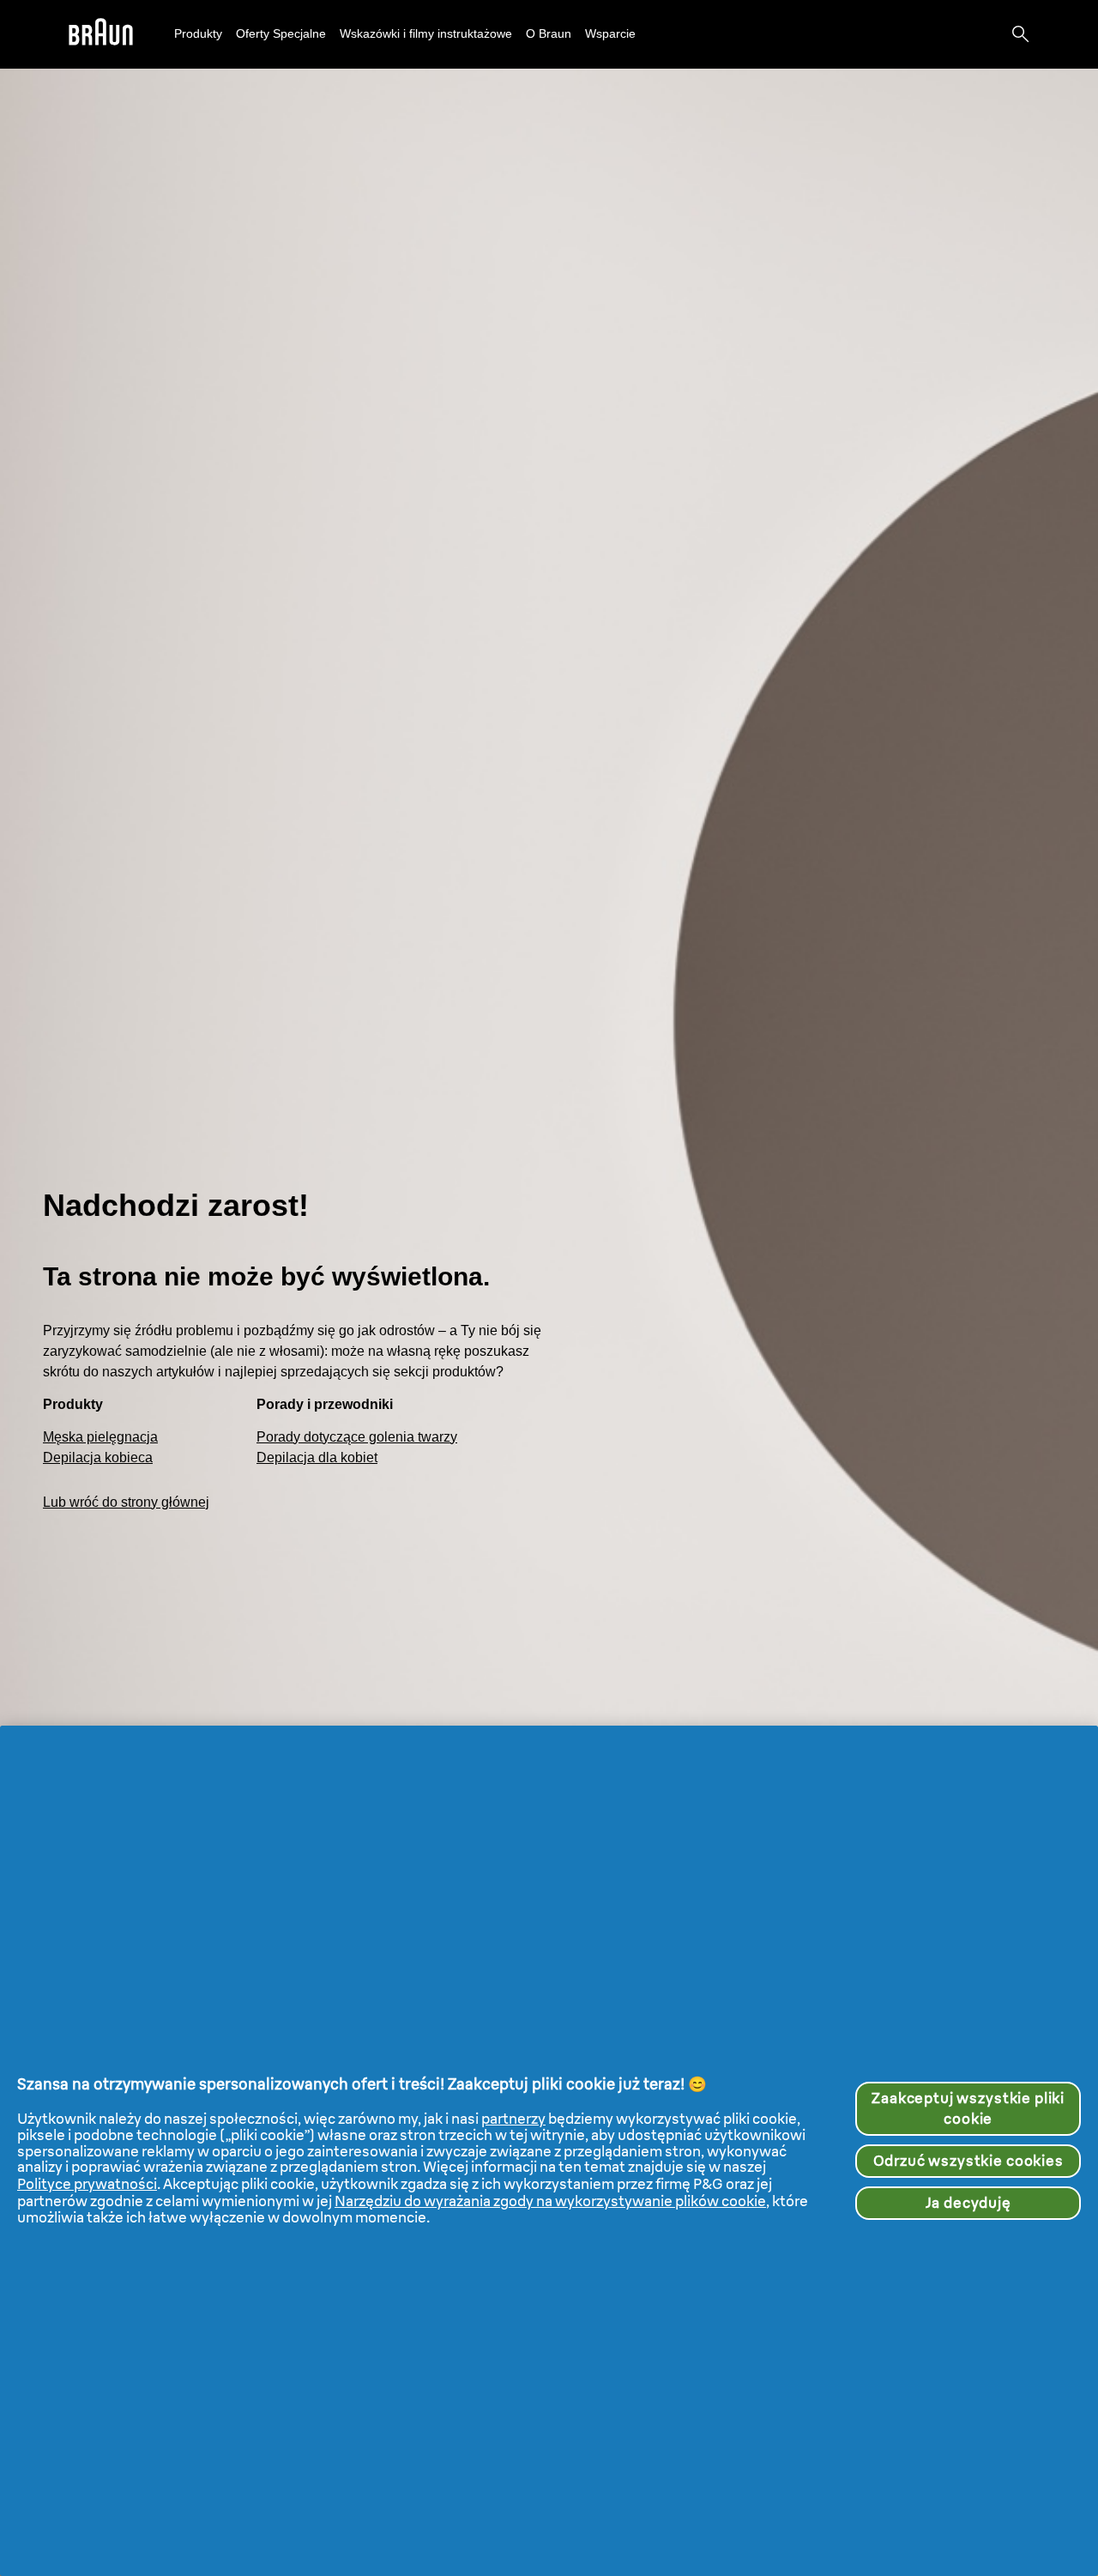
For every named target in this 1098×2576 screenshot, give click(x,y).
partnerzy (513, 2119)
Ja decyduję (968, 2203)
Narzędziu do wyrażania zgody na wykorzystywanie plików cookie (550, 2201)
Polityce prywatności (87, 2184)
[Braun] (101, 35)
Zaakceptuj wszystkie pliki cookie (968, 2108)
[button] (198, 34)
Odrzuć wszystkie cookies (968, 2161)
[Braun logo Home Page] (101, 35)
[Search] (1021, 34)
